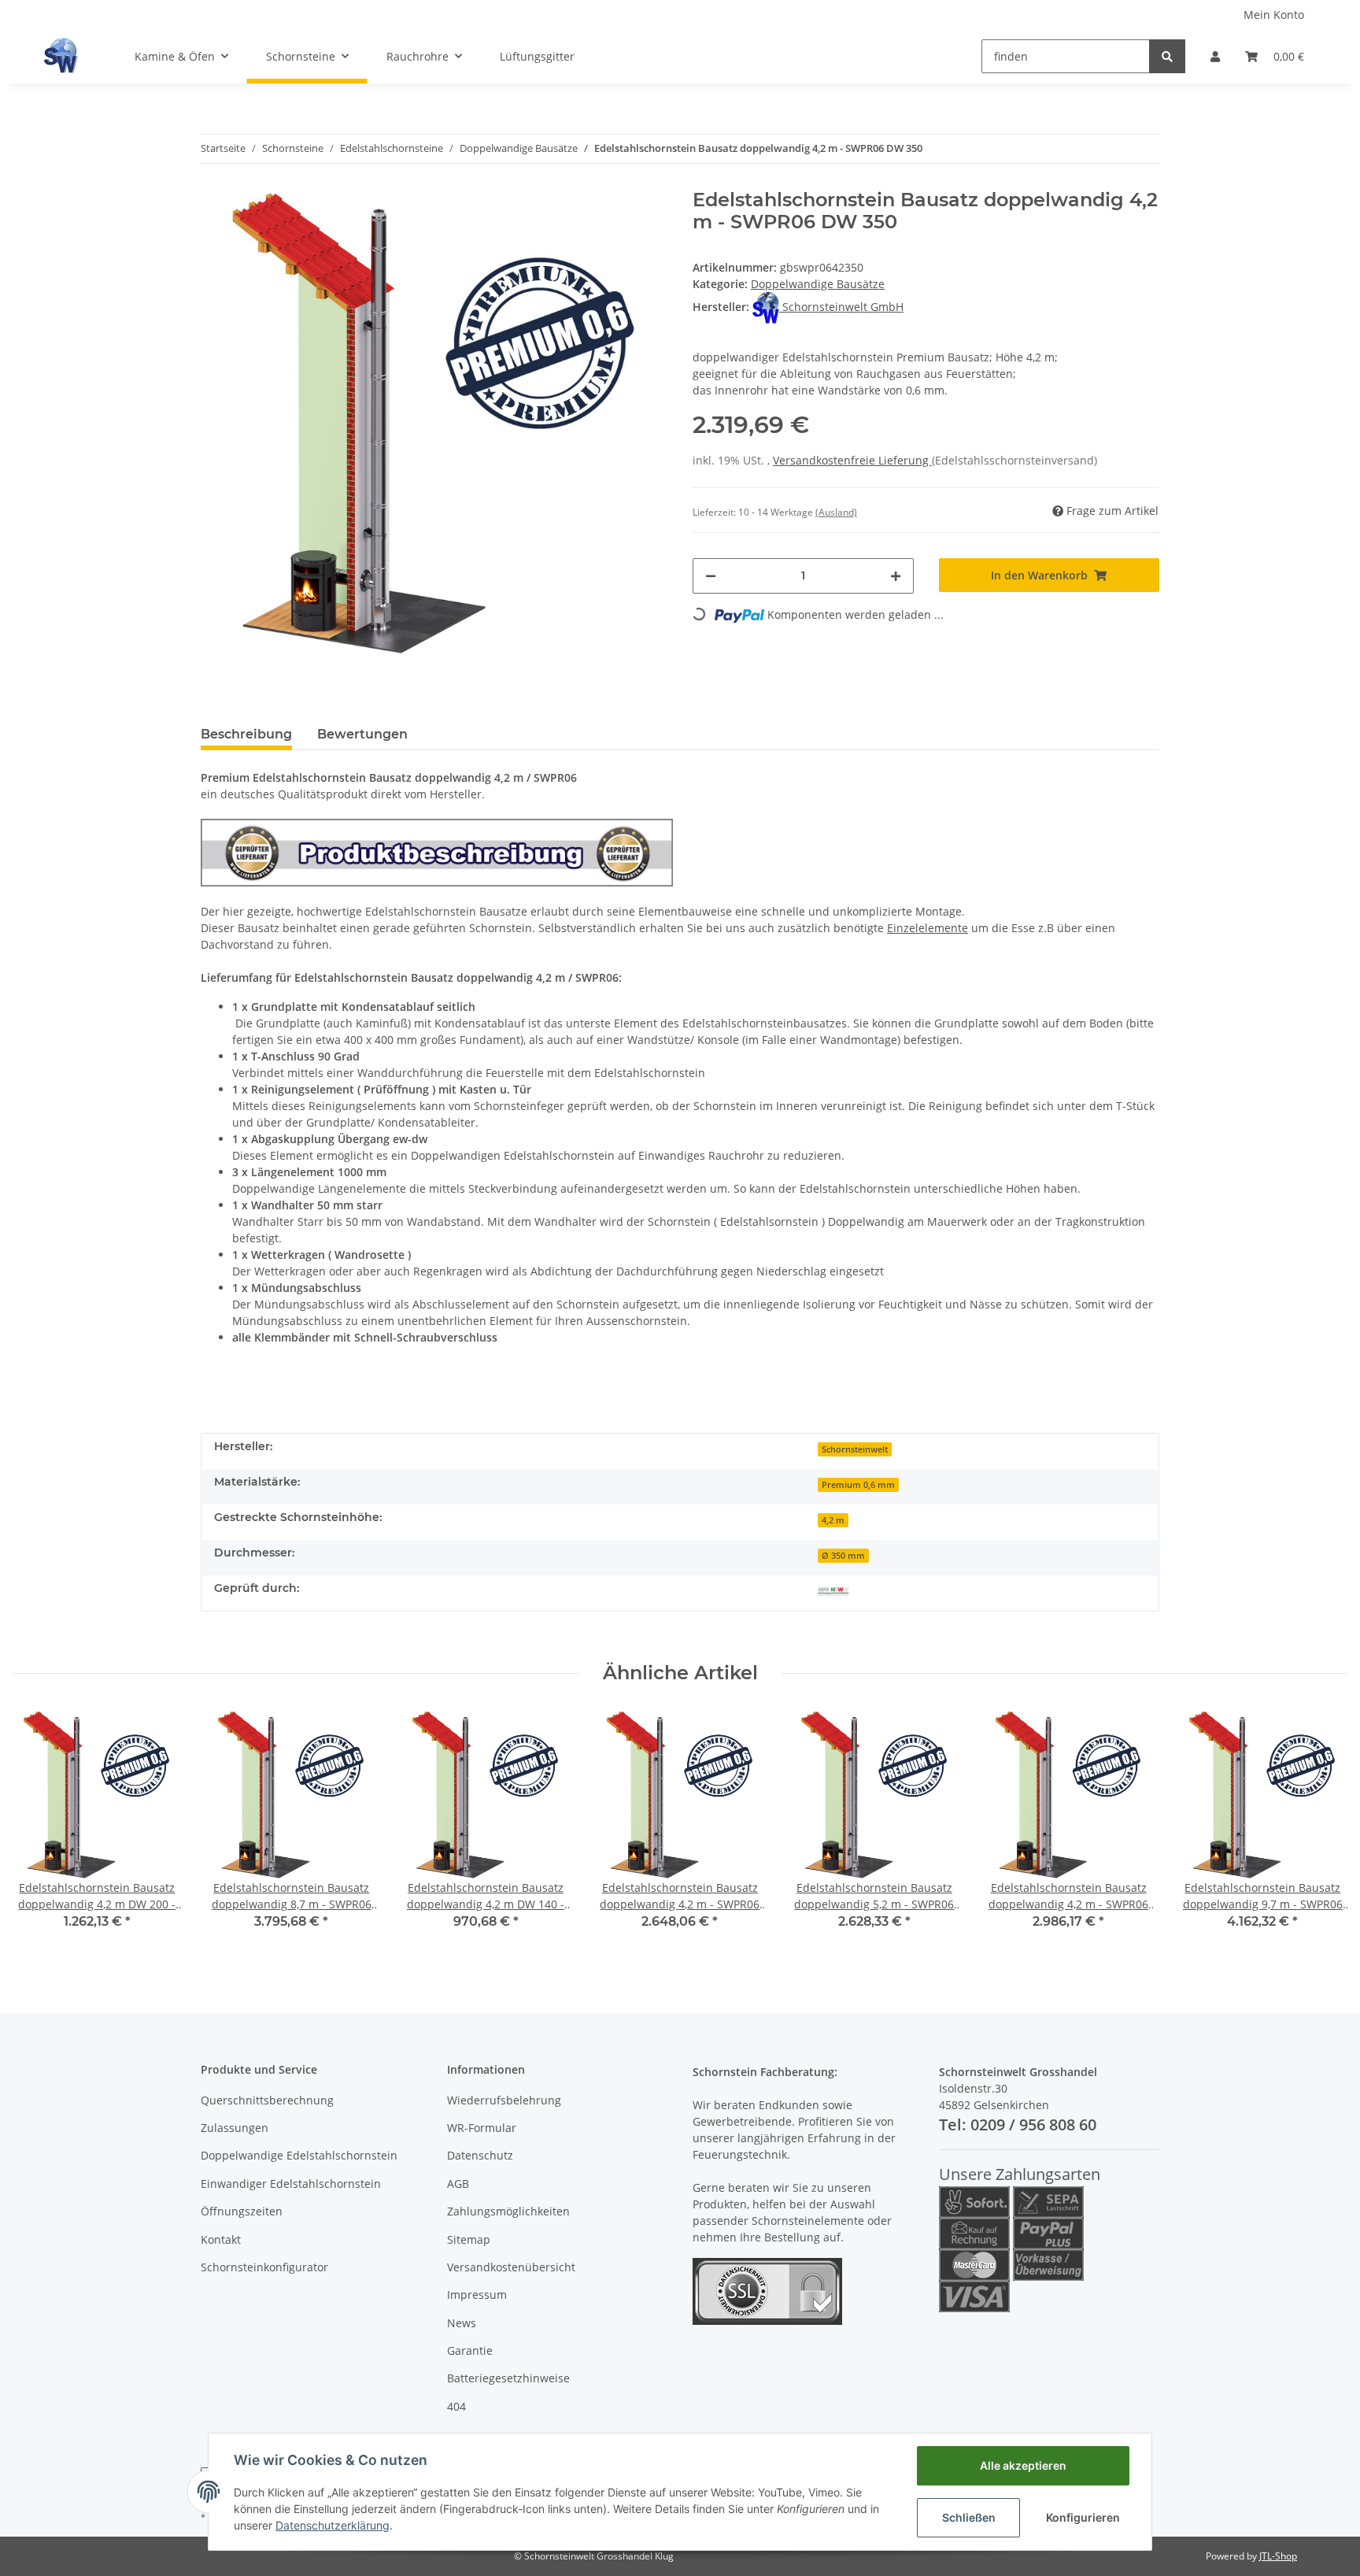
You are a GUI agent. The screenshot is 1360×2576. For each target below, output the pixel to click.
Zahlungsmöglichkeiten (508, 2211)
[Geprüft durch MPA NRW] (833, 1590)
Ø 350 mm (843, 1556)
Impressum (477, 2295)
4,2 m (833, 1520)
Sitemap (469, 2239)
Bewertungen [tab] (362, 734)
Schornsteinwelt (855, 1449)
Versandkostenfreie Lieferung (852, 460)
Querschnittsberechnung (267, 2100)
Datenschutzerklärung (333, 2525)
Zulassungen (235, 2128)
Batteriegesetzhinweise (508, 2378)
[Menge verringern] (711, 576)
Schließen (969, 2517)
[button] (1215, 56)
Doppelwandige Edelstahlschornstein (299, 2155)
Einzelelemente (928, 928)
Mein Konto (1274, 15)
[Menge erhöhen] (896, 576)
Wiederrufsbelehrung (504, 2100)
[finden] (1167, 56)
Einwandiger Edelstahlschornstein (291, 2184)
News (462, 2323)
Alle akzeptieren (1023, 2465)
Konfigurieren (1083, 2517)
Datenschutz (480, 2155)
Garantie (470, 2350)
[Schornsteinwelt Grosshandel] (61, 56)
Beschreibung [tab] (246, 734)
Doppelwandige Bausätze (818, 284)
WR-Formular (482, 2128)
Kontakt (221, 2239)
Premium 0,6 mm (858, 1485)
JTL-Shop (1278, 2556)
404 (456, 2406)
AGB (458, 2184)
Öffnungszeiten (242, 2211)
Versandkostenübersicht (511, 2267)
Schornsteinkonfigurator (264, 2267)
